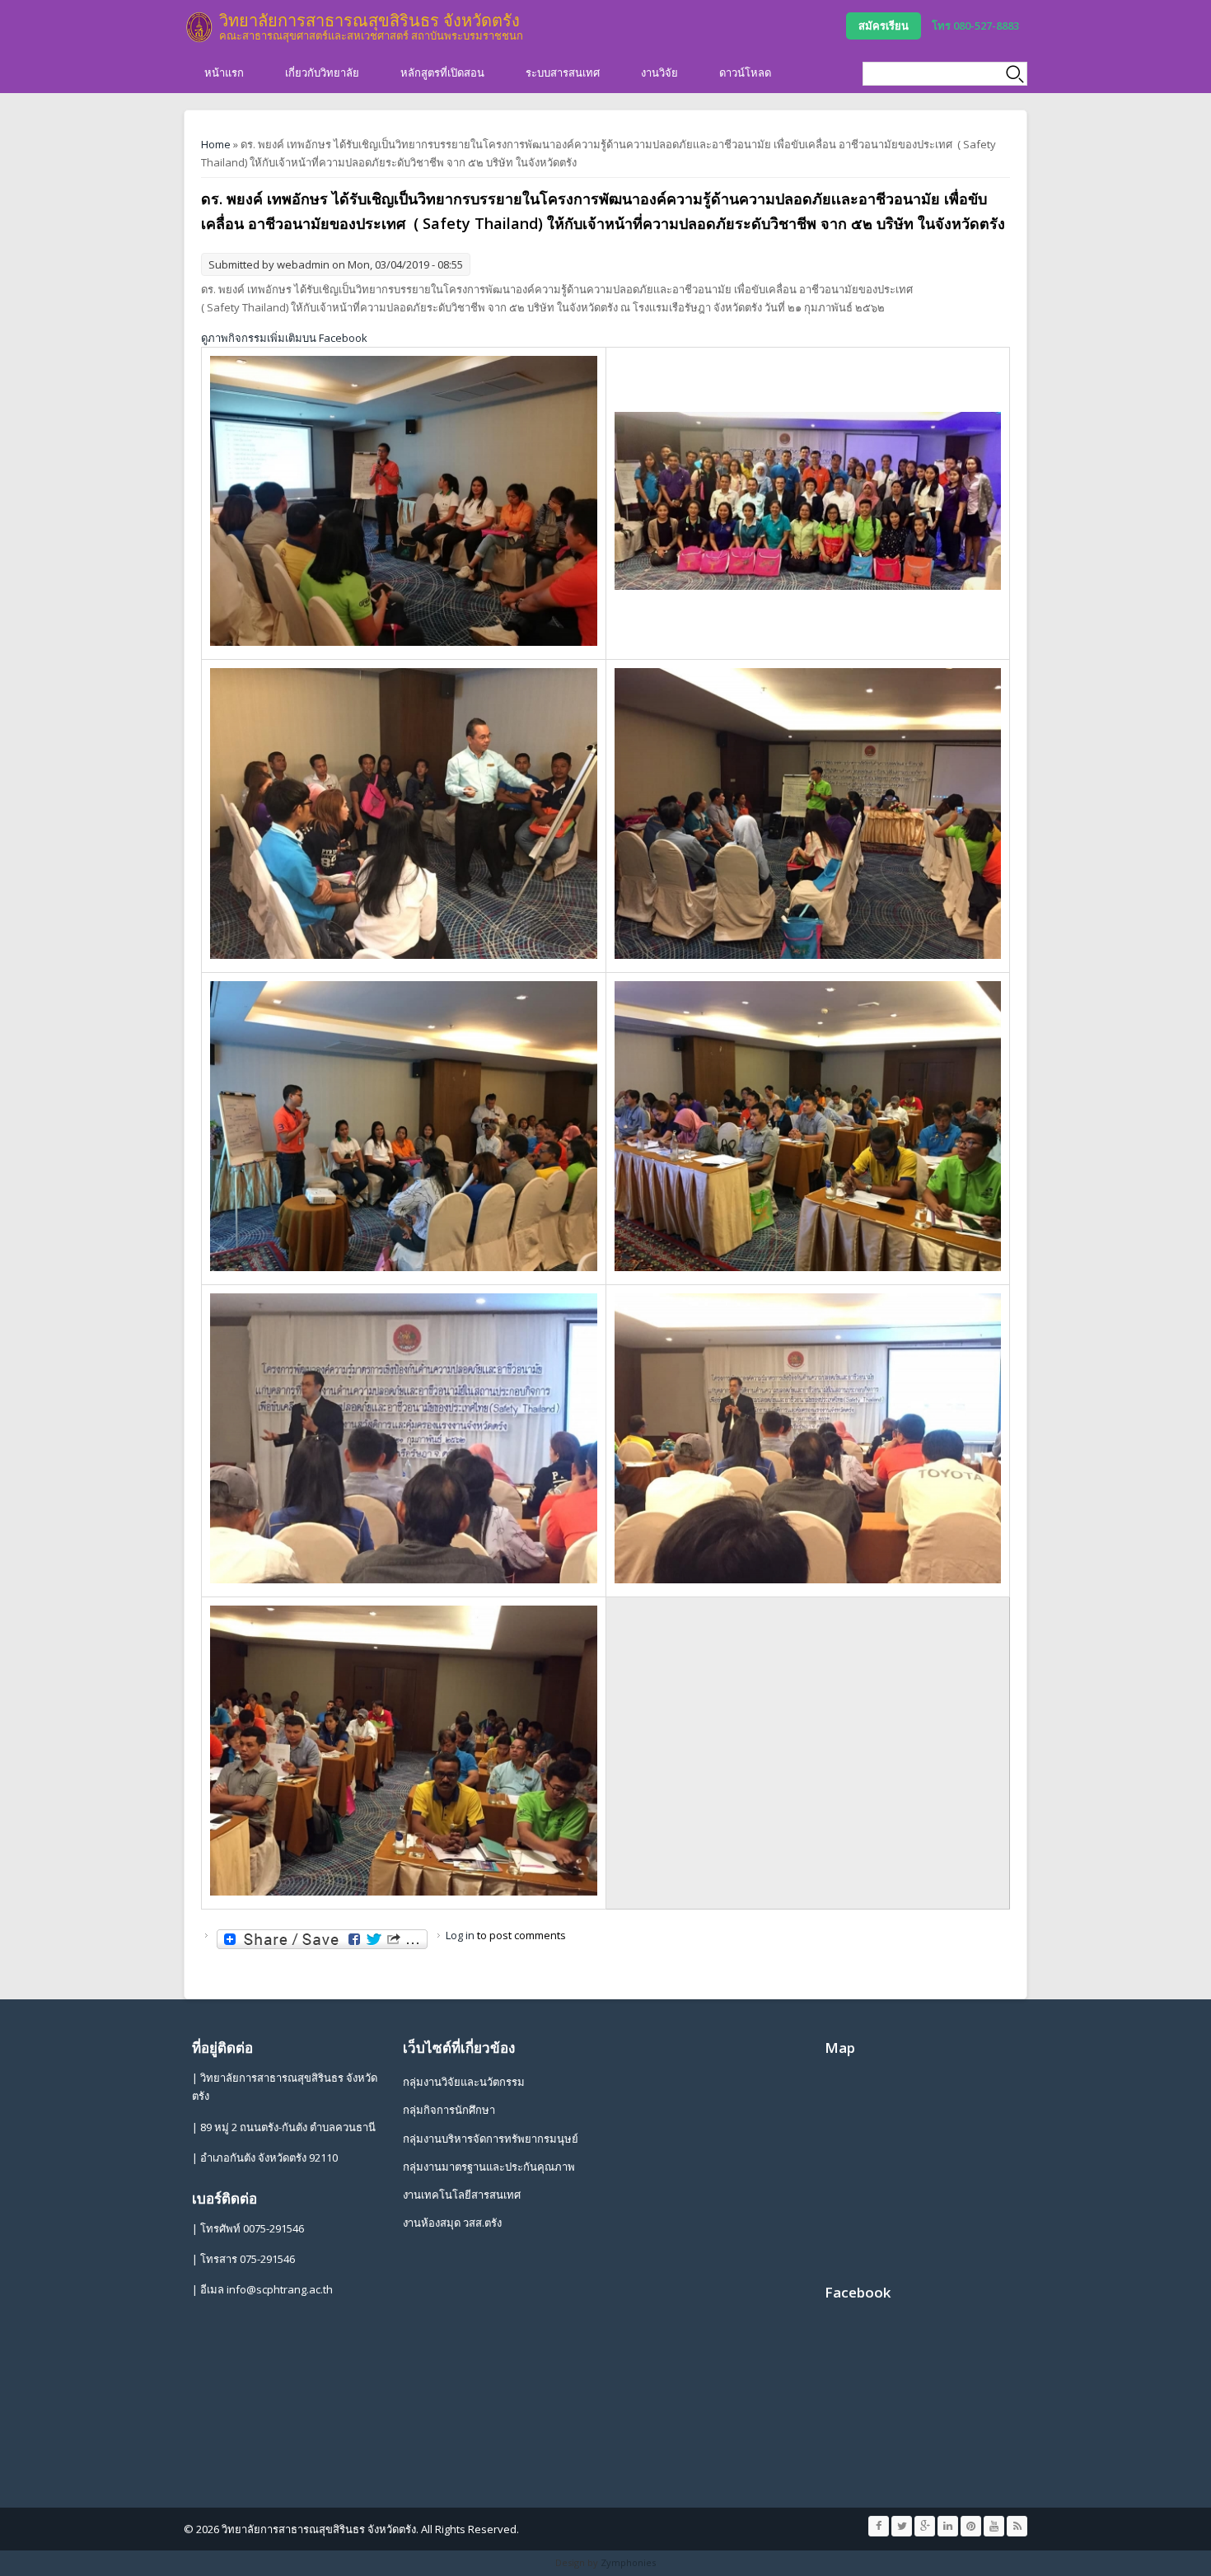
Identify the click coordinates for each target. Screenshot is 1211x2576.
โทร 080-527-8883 (975, 26)
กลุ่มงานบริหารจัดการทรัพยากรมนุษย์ (491, 2139)
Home (216, 144)
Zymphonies (628, 2562)
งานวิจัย (659, 72)
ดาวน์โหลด (745, 72)
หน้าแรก (224, 72)
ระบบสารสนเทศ (563, 72)
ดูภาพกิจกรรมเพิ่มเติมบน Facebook (284, 338)
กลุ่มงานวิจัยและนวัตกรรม (464, 2082)
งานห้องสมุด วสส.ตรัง (452, 2223)
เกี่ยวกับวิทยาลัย (322, 72)
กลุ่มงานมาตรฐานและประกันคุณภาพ (489, 2167)
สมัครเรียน (884, 26)
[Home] (199, 27)
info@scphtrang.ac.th (280, 2289)
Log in (460, 1935)
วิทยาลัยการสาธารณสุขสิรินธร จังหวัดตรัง (369, 20)
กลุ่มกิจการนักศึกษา (449, 2110)
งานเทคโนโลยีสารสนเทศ (462, 2195)
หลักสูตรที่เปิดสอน (442, 72)
